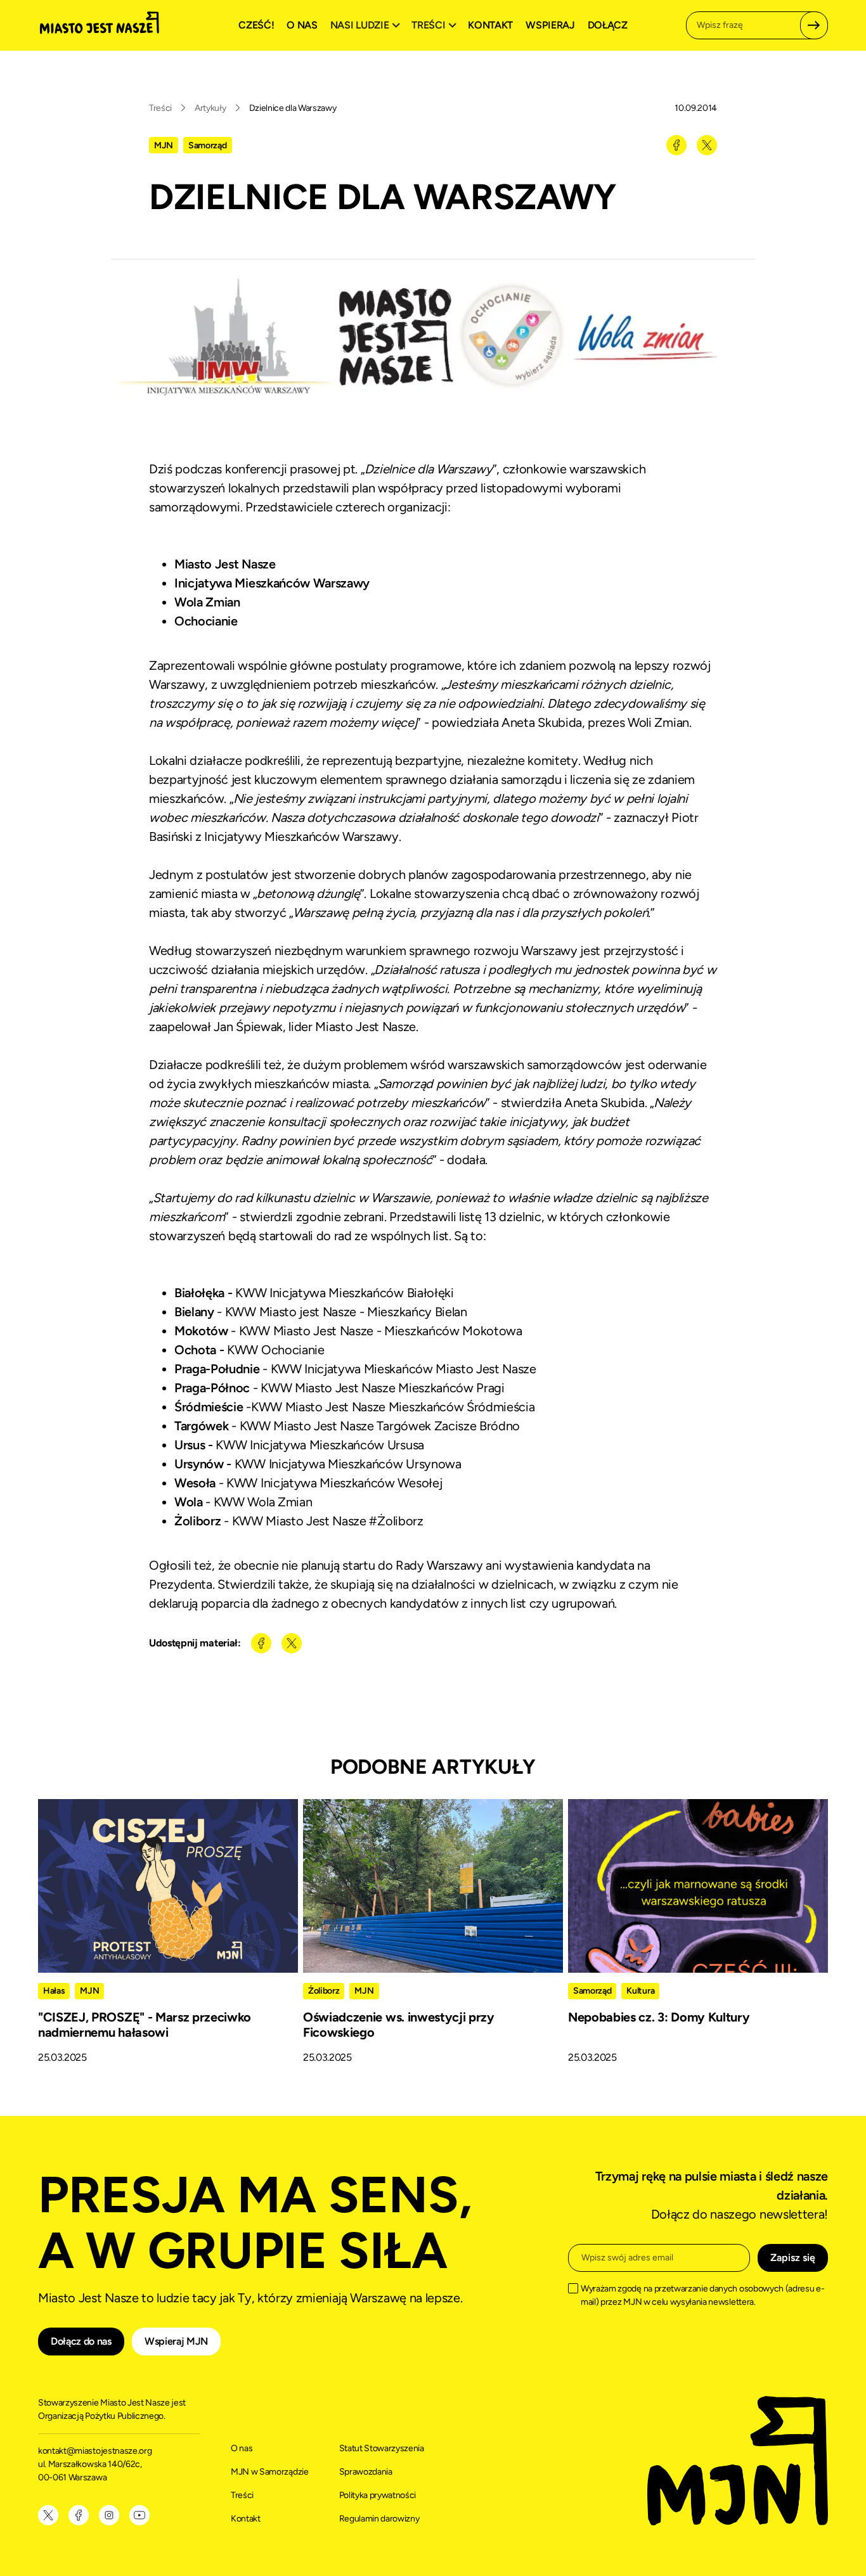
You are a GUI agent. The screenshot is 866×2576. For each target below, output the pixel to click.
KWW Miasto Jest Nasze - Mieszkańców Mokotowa (381, 1331)
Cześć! (256, 25)
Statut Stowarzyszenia (382, 2448)
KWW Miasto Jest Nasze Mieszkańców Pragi (383, 1388)
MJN (164, 145)
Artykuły (210, 108)
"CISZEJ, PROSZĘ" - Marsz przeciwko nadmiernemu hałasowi (145, 2025)
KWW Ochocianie (276, 1350)
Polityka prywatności (378, 2495)
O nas (302, 25)
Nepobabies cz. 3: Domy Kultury (659, 2017)
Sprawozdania (366, 2472)
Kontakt (490, 25)
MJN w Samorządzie (270, 2472)
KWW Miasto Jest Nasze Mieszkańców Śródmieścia (393, 1407)
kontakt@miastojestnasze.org (96, 2451)
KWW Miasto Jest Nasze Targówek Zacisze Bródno (380, 1426)
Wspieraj (550, 25)
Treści (160, 108)
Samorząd (207, 145)
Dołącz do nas (81, 2341)
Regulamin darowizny (379, 2519)
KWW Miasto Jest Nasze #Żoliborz (328, 1521)
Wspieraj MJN (176, 2341)
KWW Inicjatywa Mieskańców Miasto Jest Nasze (404, 1369)
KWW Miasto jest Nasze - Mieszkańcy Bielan (346, 1312)
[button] (367, 25)
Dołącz (608, 25)
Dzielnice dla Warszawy (293, 108)
